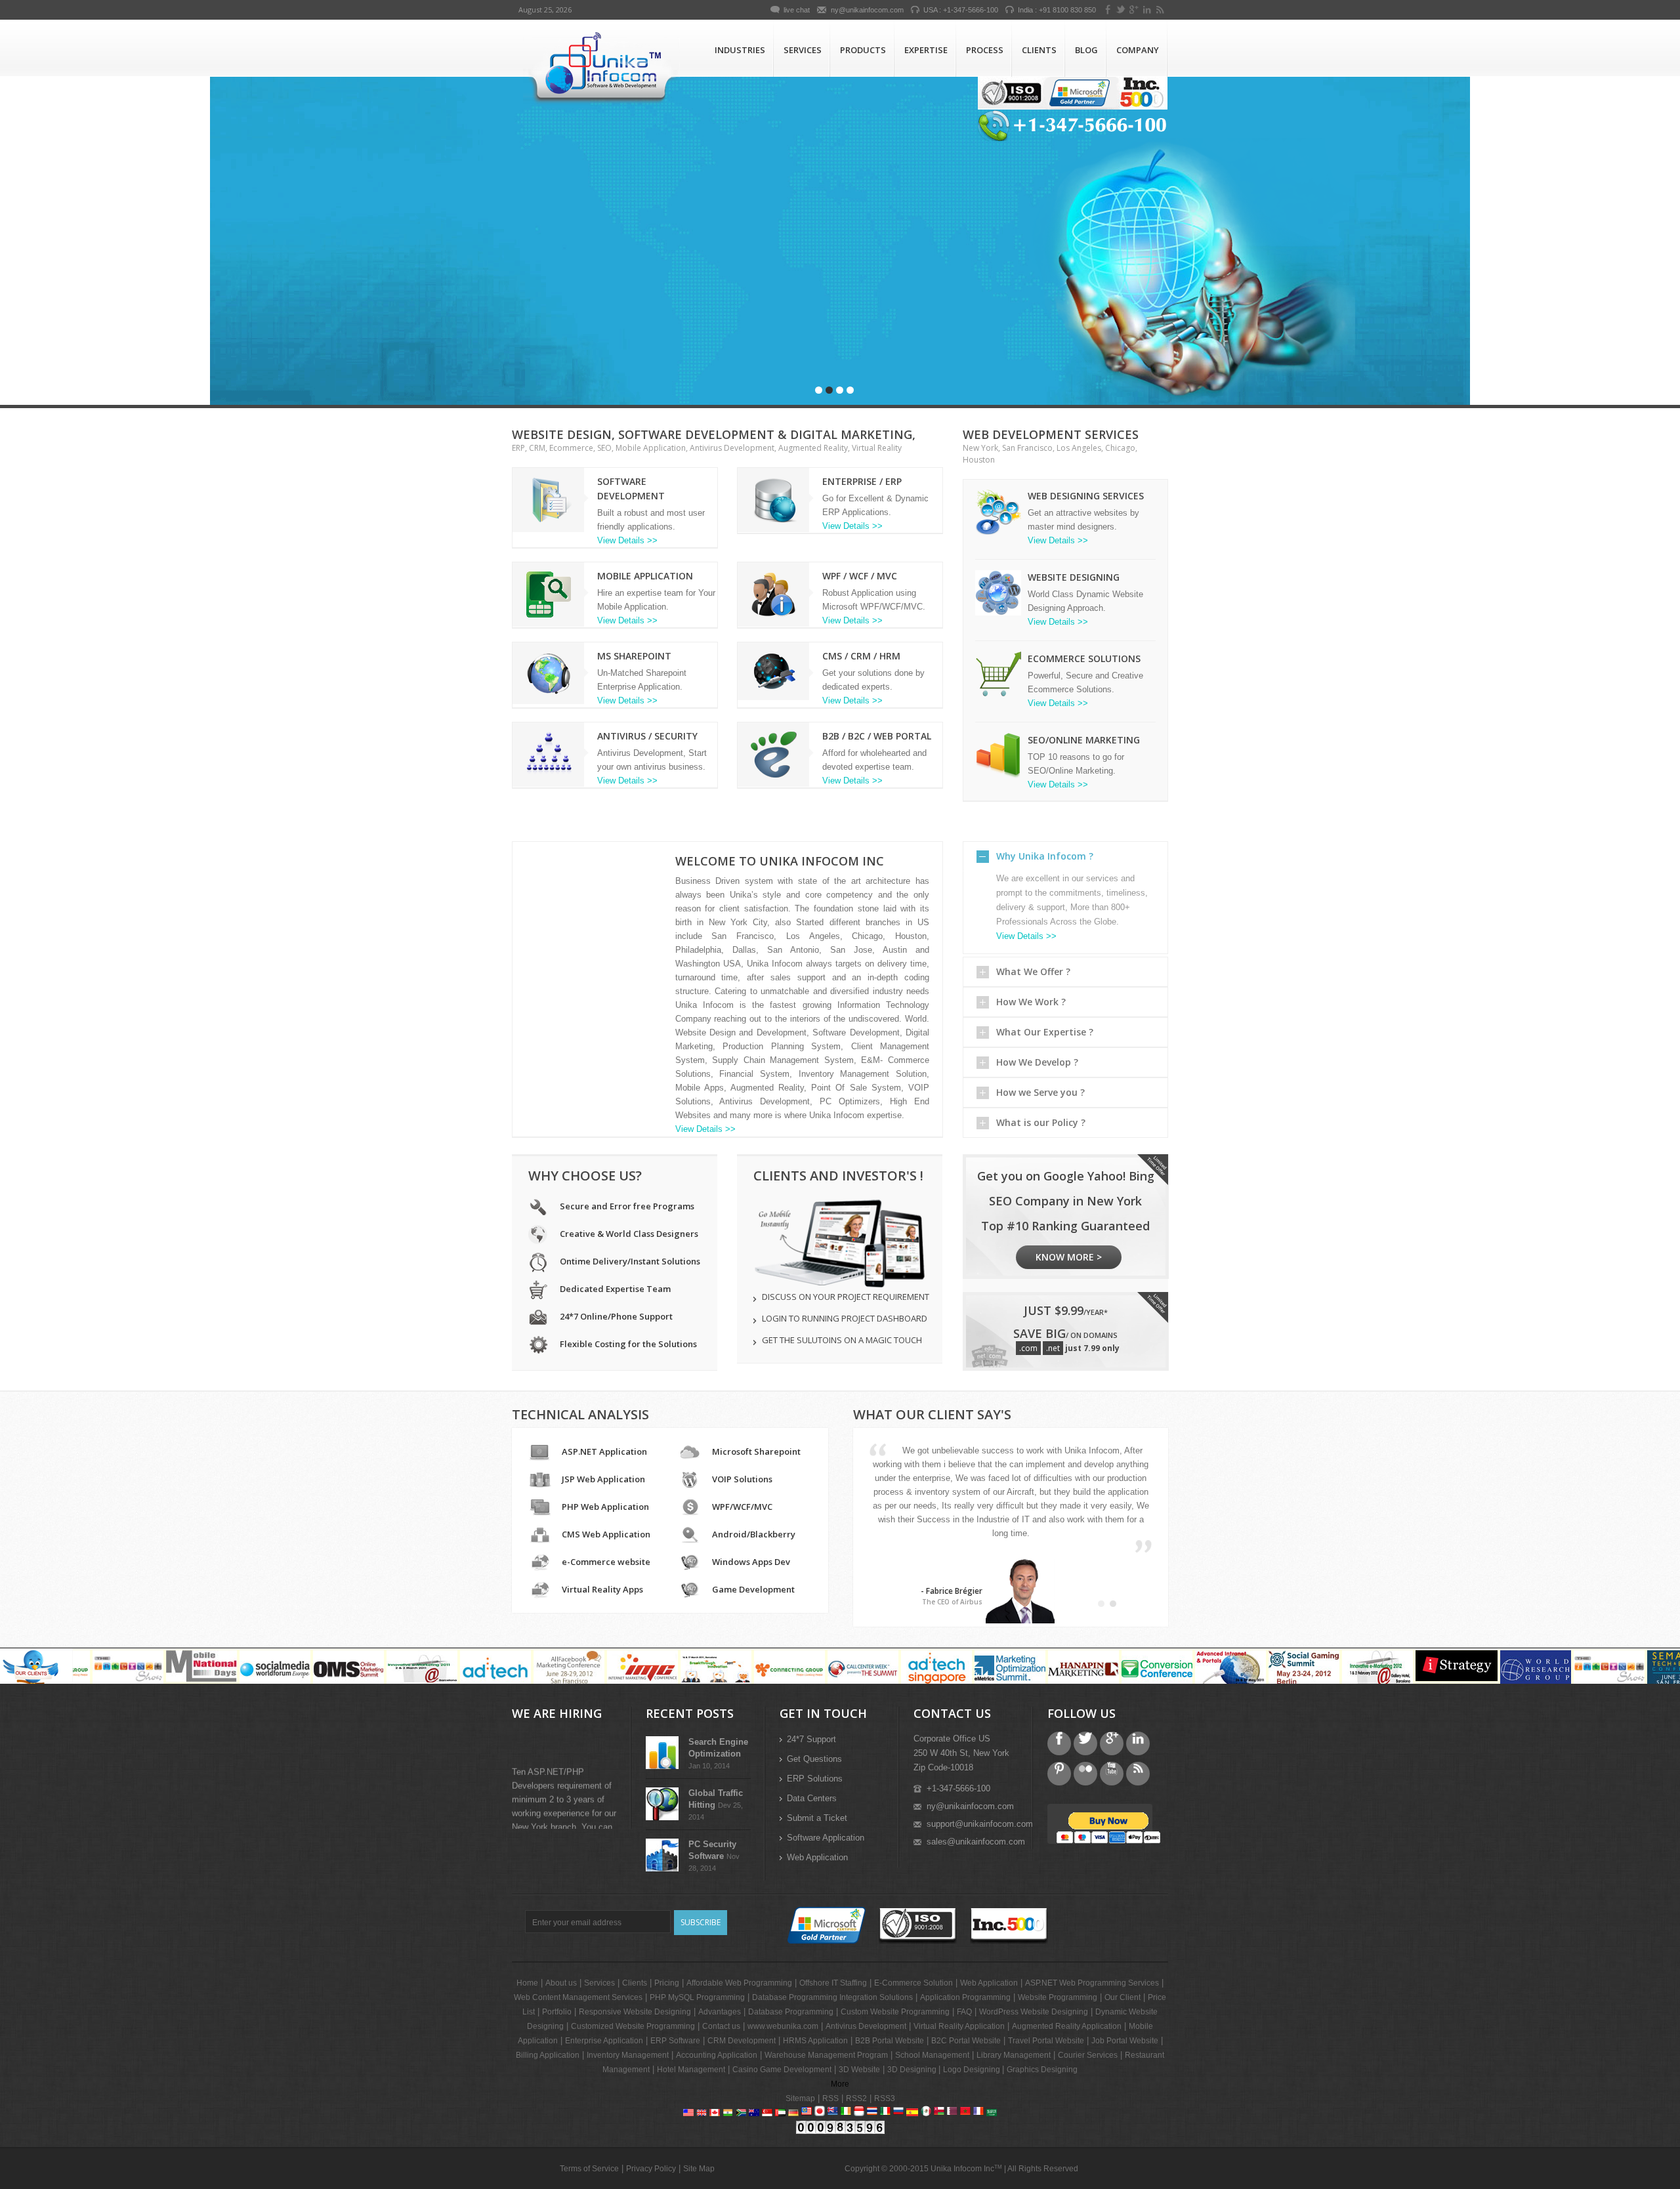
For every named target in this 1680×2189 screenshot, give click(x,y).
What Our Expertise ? (1045, 1032)
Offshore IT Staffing (833, 1983)
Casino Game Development (782, 2070)
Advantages (720, 2012)
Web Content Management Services (578, 1997)
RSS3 (885, 2098)
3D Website (859, 2070)
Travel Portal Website (1046, 2041)
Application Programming (965, 1997)
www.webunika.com (783, 2026)
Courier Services (1088, 2055)
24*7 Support (811, 1739)
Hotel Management (691, 2070)
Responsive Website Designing (635, 2012)
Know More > (1069, 1257)
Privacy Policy (651, 2169)
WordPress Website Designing (1034, 2012)
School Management (932, 2055)
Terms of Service (589, 2169)
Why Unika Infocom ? (1045, 856)
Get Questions (814, 1759)
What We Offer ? (1033, 971)
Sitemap (800, 2098)
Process (985, 50)
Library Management (1014, 2055)
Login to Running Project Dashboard (845, 1318)
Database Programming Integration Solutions (832, 1997)
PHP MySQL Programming (697, 1997)
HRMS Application (815, 2041)
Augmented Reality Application (1067, 2026)
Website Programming (1058, 1997)
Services (803, 50)
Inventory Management (628, 2055)
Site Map (699, 2169)
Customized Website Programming (633, 2026)
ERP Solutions (815, 1779)
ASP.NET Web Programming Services (1092, 1983)
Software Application (826, 1838)
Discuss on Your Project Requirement (846, 1297)
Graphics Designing (1042, 2070)
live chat (797, 10)
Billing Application (548, 2055)
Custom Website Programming (895, 2012)
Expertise (926, 50)
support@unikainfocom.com (980, 1824)
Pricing (667, 1983)
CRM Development (742, 2041)
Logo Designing (973, 2070)
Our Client (1123, 1997)
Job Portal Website (1125, 2041)
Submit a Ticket (817, 1818)
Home (527, 1983)
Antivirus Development (866, 2026)
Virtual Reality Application (959, 2026)
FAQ (964, 2012)
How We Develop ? (1037, 1062)
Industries (740, 50)
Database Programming (791, 2012)
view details (571, 363)
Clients (1039, 50)
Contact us (676, 363)
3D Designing (913, 2070)
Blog (1086, 50)
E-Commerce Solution (913, 1983)
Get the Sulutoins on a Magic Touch (842, 1340)
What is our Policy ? (1041, 1122)
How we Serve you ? (1040, 1092)
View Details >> (627, 540)
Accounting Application (717, 2055)
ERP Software (675, 2041)
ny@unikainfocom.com (867, 10)
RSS (830, 2098)
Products (863, 50)
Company (1138, 50)
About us (561, 1983)
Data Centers (812, 1798)
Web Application (817, 1857)
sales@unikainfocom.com (976, 1842)
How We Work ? (1031, 1002)
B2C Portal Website (966, 2041)
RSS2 (856, 2098)
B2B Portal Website (890, 2041)
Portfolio (557, 2012)
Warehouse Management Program (826, 2055)
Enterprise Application (604, 2041)
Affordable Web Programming (739, 1983)
